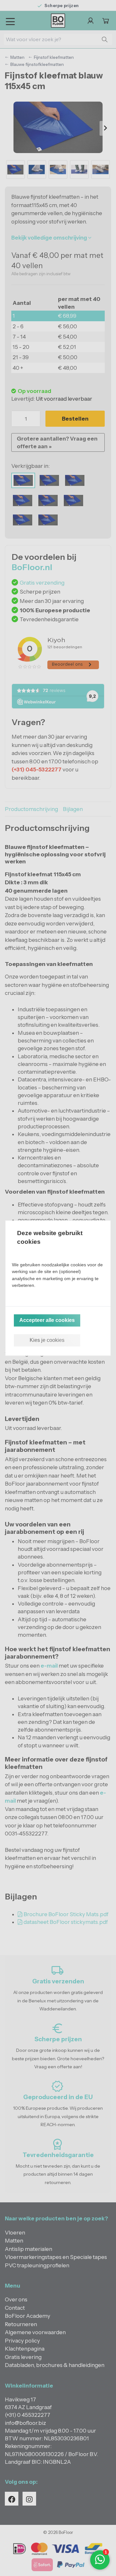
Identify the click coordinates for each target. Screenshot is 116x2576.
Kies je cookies (47, 1340)
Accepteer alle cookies (47, 1320)
